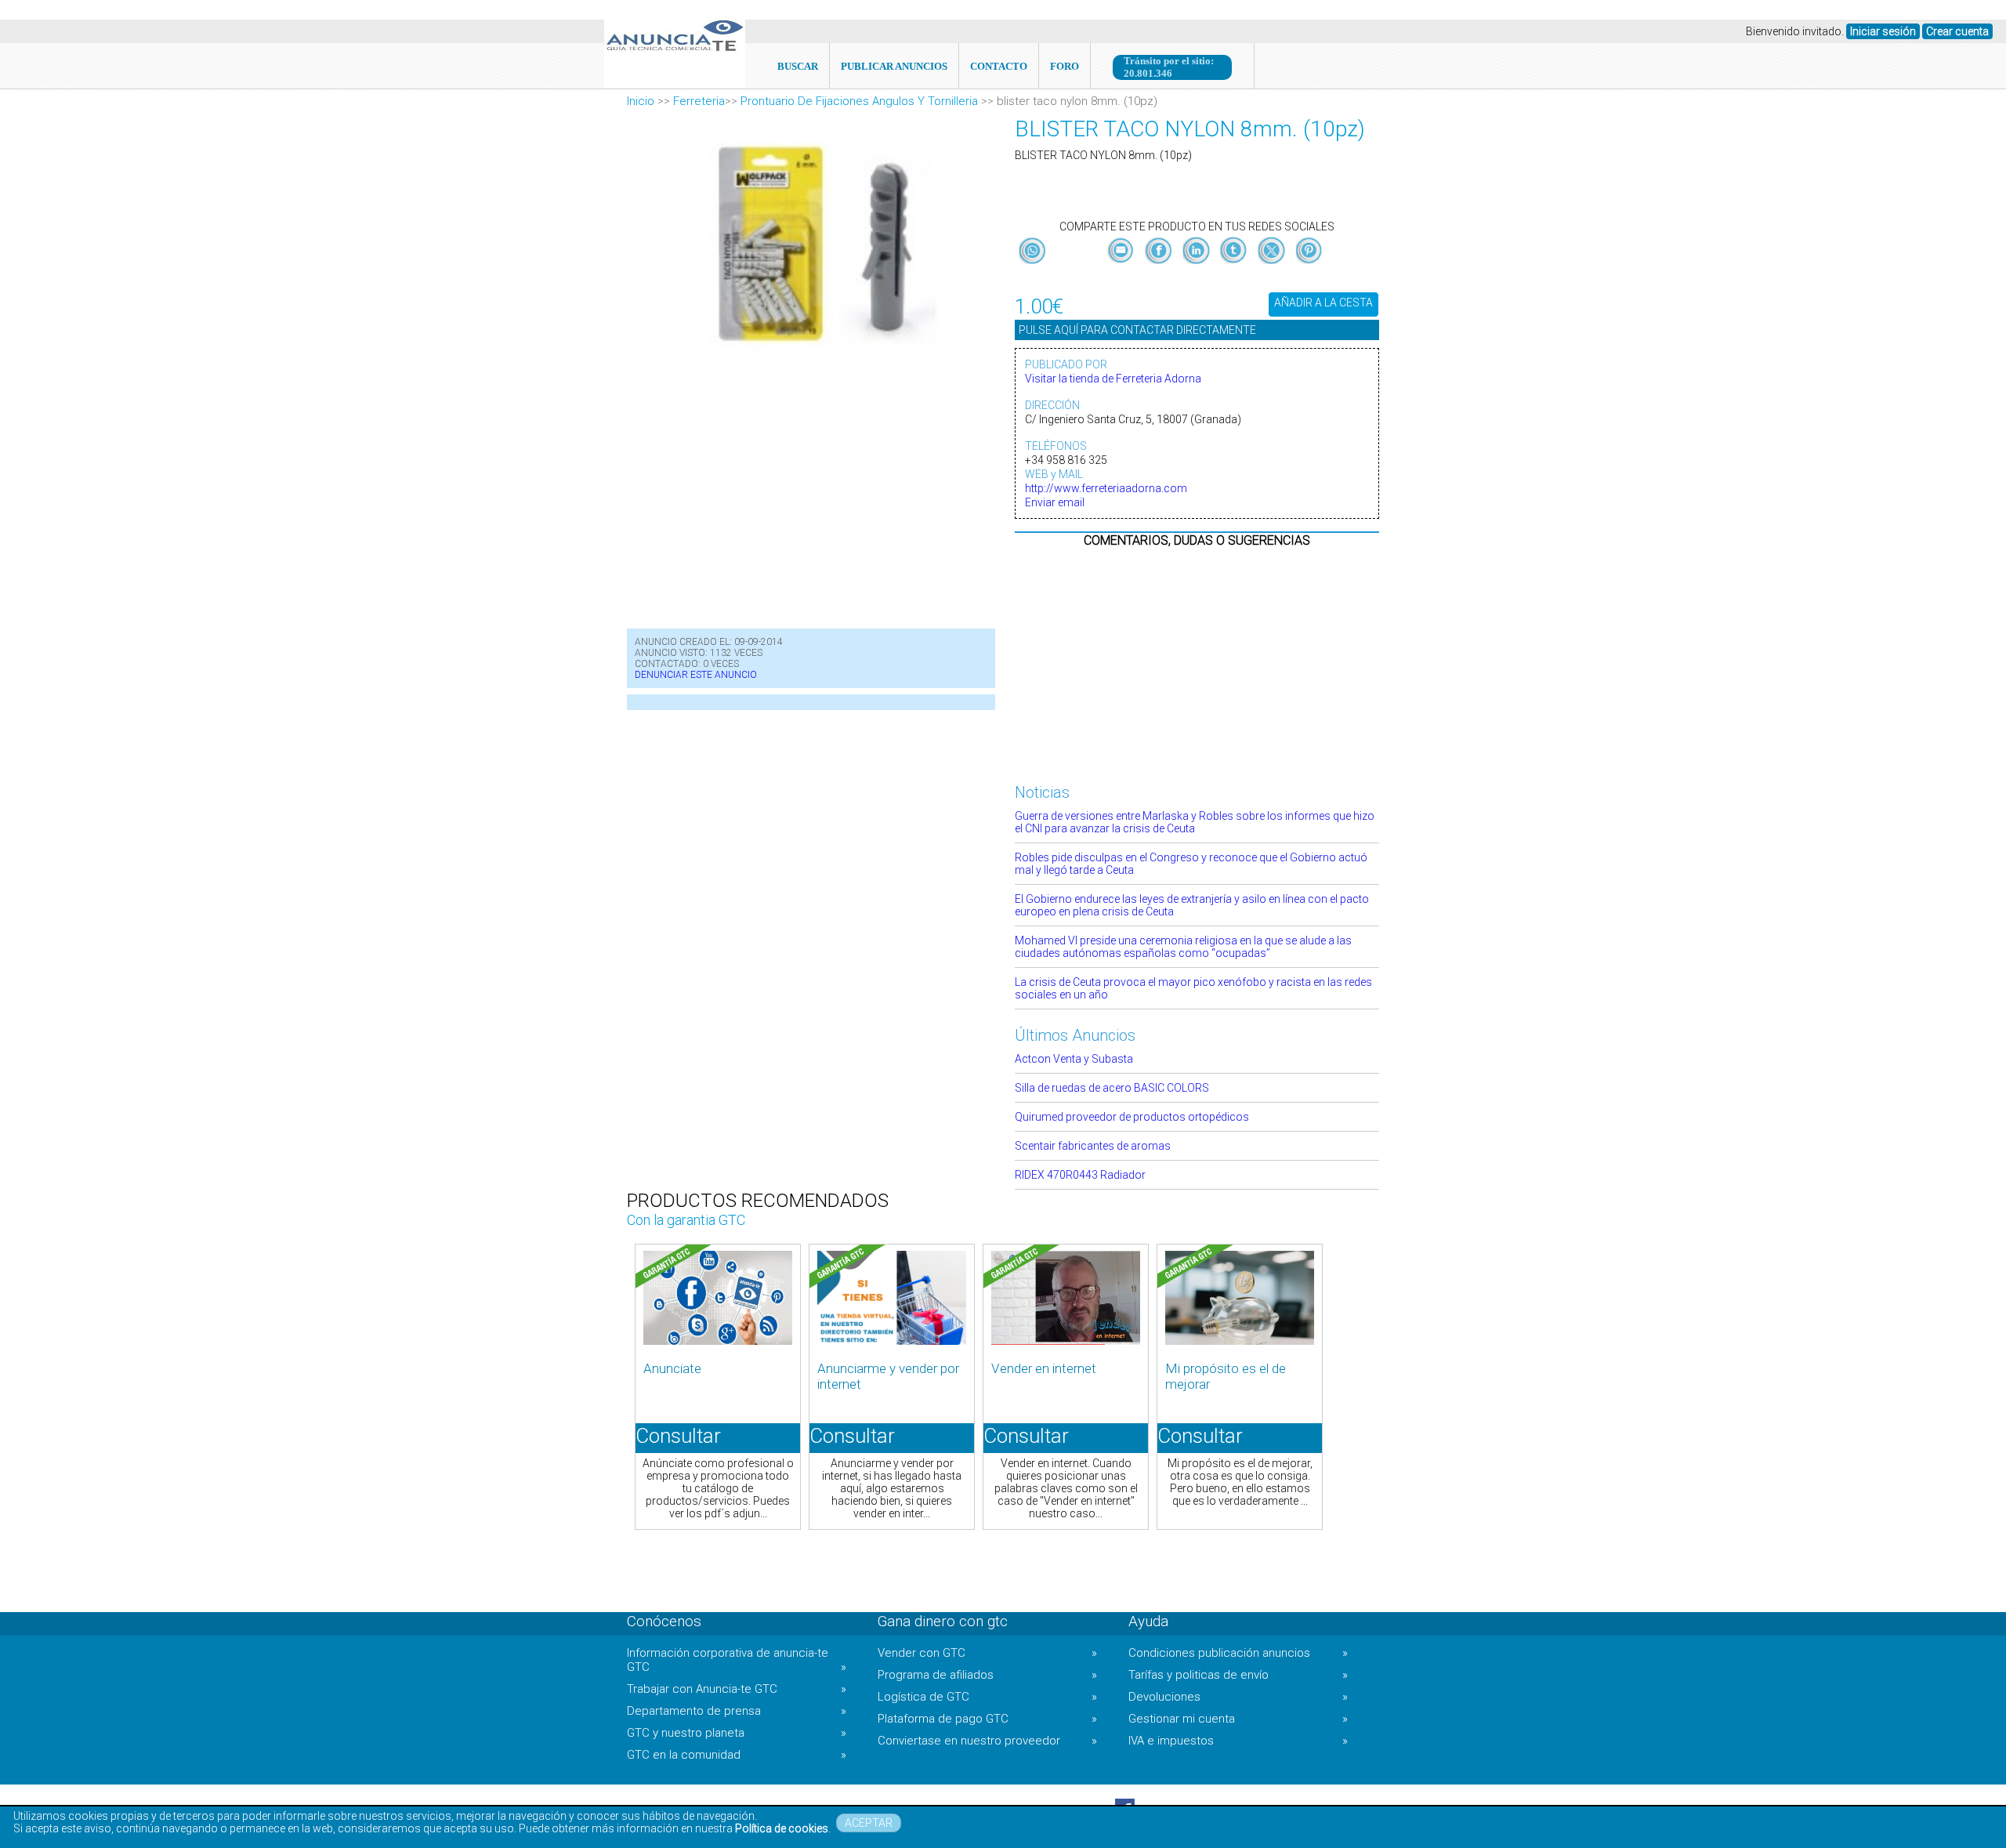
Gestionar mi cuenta (1238, 1719)
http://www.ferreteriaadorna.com (1106, 488)
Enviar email (1055, 502)
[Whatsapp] (1032, 252)
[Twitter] (1273, 264)
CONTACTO (999, 66)
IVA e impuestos (1238, 1741)
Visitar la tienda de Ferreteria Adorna (1113, 379)
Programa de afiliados (987, 1675)
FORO (1065, 66)
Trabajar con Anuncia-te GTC (737, 1689)
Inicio (641, 101)
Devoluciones (1238, 1697)
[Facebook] (1160, 264)
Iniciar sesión (1883, 31)
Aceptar (869, 1823)
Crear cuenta (1957, 31)
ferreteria (699, 101)
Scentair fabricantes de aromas (1093, 1146)
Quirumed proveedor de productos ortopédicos (1132, 1117)
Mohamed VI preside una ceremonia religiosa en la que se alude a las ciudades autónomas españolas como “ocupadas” (1183, 947)
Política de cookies (782, 1828)
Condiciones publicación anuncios (1238, 1653)
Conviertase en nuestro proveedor (987, 1741)
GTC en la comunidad (737, 1755)
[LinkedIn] (1197, 264)
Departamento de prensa (737, 1711)
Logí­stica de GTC (987, 1697)
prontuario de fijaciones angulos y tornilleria (859, 101)
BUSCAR (798, 66)
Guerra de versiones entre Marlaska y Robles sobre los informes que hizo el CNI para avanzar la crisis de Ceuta (1195, 822)
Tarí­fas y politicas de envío (1238, 1675)
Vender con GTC (987, 1653)
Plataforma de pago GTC (987, 1719)
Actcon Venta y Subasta (1074, 1059)
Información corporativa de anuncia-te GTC (737, 1660)
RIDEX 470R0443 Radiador (1080, 1175)
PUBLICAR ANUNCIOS (894, 66)
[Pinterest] (1309, 264)
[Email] (1122, 264)
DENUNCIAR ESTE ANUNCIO (696, 675)
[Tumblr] (1235, 264)
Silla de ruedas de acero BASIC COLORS (1112, 1088)
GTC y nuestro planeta (737, 1733)
